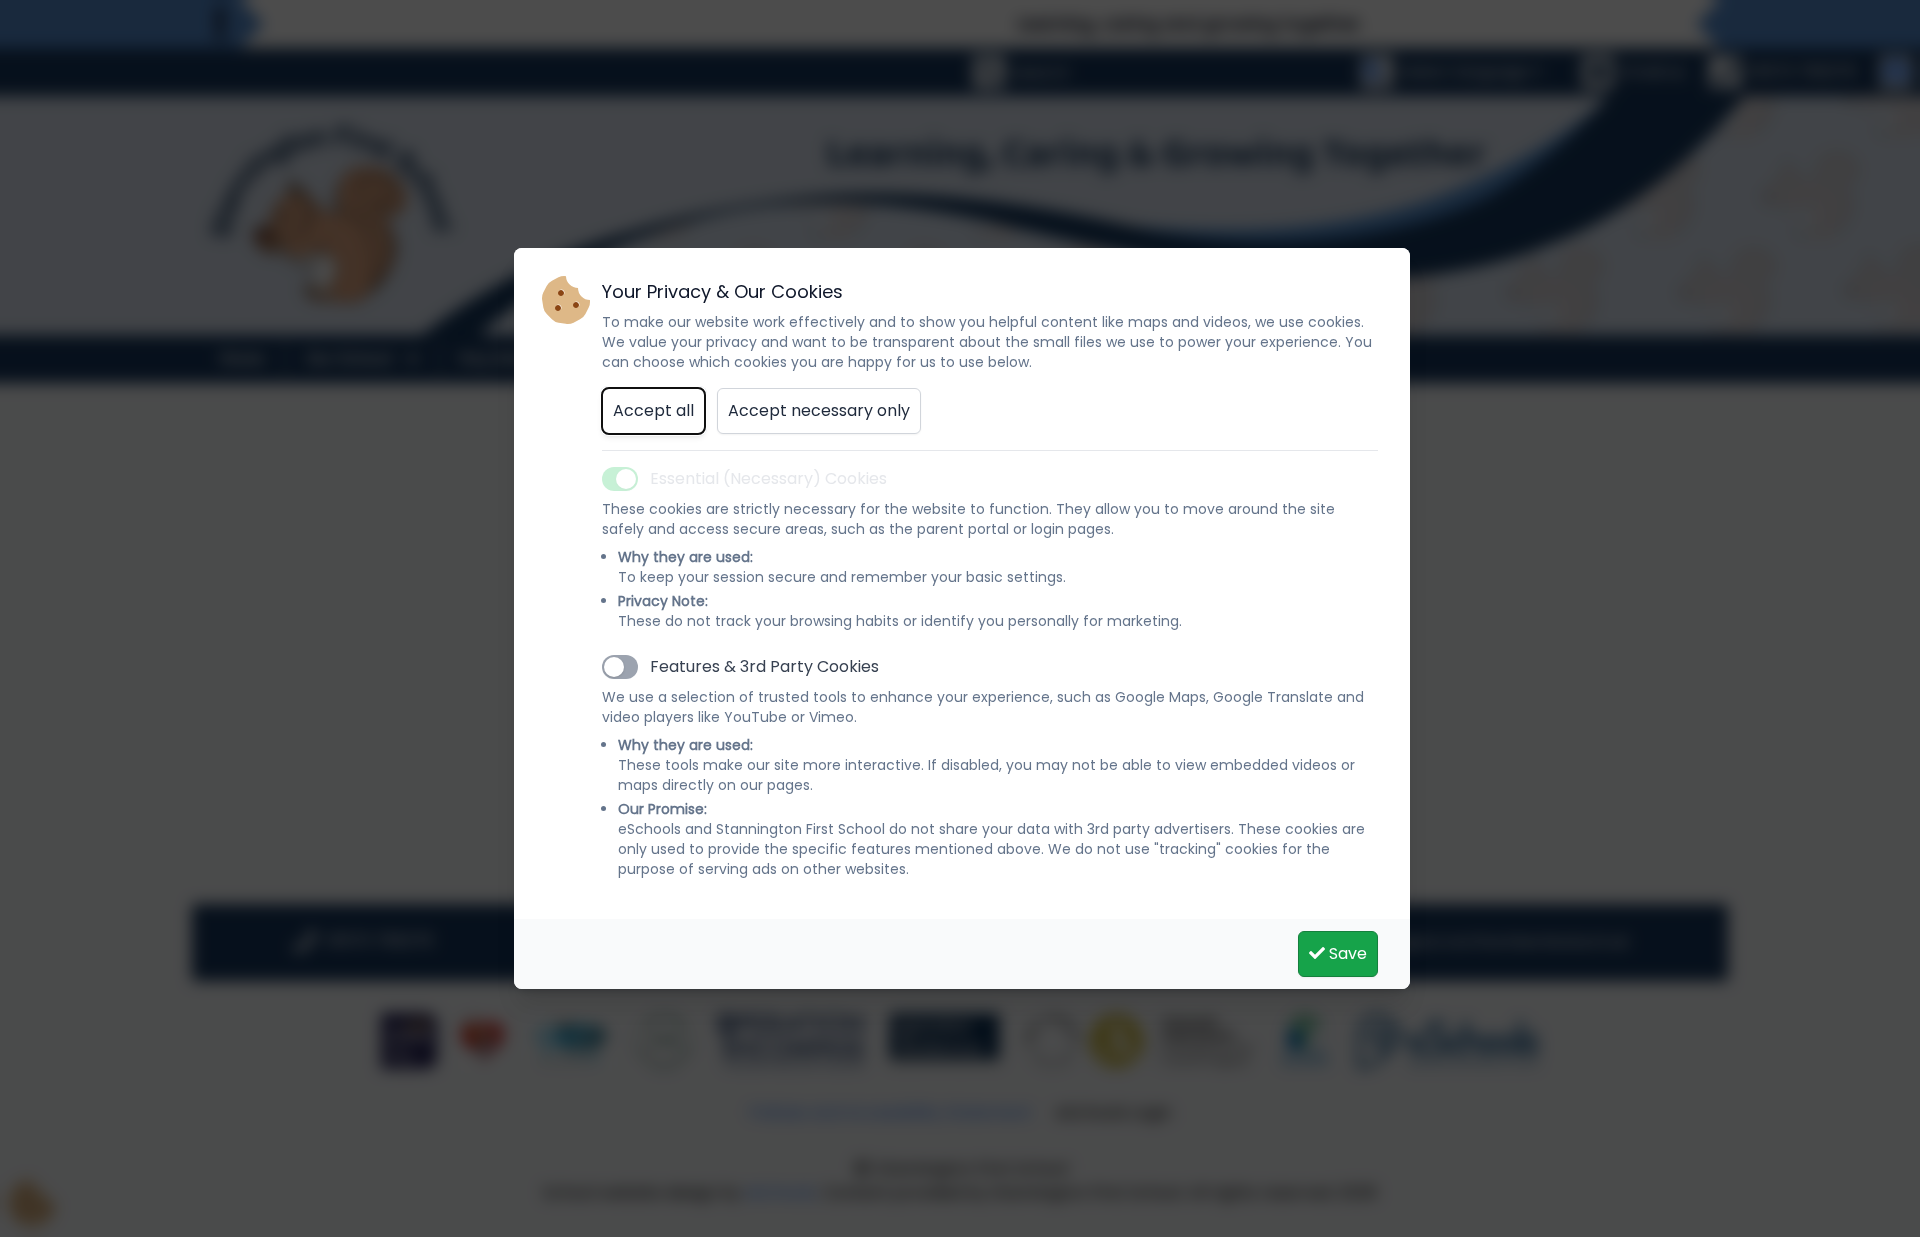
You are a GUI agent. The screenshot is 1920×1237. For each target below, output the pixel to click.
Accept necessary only (819, 410)
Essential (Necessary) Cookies (768, 478)
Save (1346, 953)
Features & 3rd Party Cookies (764, 666)
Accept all (653, 410)
